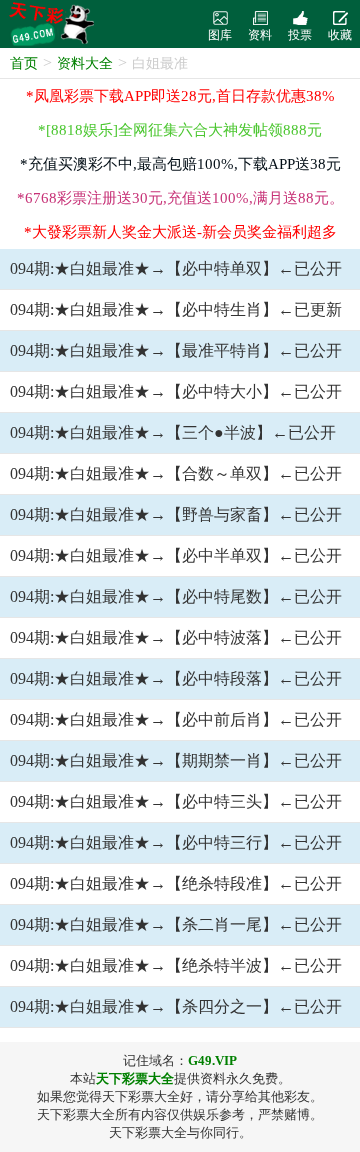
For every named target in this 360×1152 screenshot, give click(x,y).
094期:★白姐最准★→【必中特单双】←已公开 (176, 268)
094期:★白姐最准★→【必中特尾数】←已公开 (176, 596)
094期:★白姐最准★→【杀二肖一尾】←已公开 (176, 924)
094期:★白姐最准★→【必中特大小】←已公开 (176, 391)
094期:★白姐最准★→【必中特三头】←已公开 (176, 801)
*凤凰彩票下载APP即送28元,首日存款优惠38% (180, 96)
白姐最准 (160, 63)
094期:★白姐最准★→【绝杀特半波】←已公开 (176, 965)
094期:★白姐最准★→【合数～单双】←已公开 (176, 473)
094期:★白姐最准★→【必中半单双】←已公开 (176, 555)
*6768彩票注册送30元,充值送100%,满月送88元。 (180, 198)
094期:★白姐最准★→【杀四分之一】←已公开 (176, 1006)
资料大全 (85, 63)
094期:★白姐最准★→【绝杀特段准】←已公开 (176, 883)
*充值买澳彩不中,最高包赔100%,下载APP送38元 (180, 164)
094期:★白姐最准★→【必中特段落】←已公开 (176, 678)
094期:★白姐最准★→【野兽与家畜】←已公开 (176, 514)
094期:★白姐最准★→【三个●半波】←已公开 (173, 432)
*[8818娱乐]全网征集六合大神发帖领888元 (180, 130)
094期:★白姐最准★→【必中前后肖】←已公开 (176, 719)
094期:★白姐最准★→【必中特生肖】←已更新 (176, 309)
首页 (24, 63)
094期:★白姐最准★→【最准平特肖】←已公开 (176, 350)
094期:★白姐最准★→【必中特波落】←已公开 (176, 637)
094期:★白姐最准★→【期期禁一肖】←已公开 (176, 760)
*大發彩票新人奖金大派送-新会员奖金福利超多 (180, 232)
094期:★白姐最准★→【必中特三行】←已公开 (176, 842)
